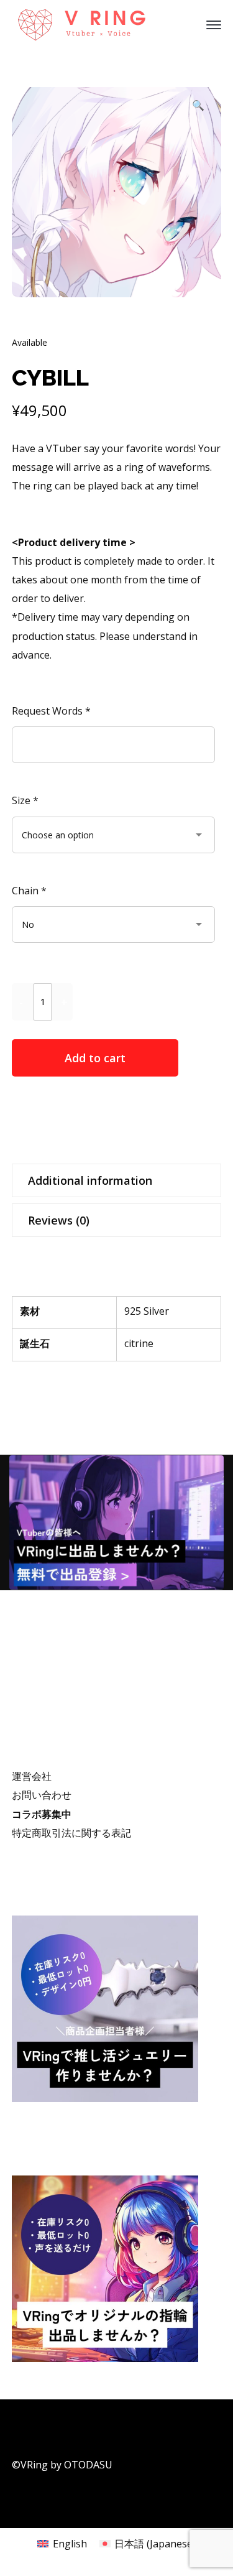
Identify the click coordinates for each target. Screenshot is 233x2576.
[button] (198, 108)
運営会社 (32, 1776)
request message (108, 1117)
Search (209, 1676)
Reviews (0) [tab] (59, 1220)
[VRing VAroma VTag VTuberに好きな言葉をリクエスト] (89, 24)
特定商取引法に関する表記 (71, 1833)
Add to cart (95, 1058)
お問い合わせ (42, 1795)
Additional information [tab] (90, 1180)
